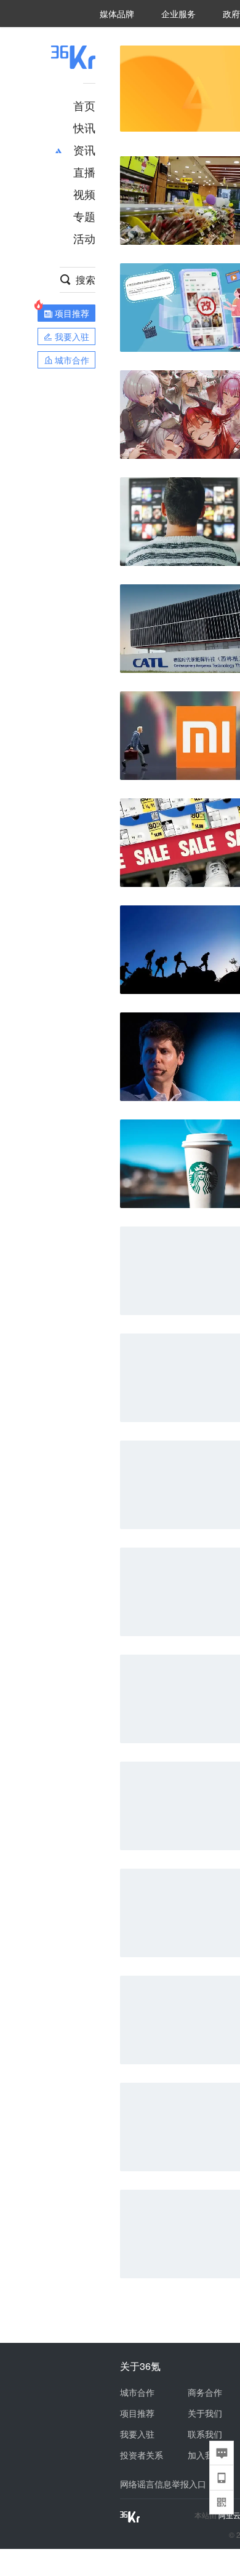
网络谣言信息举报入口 (163, 2484)
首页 (84, 105)
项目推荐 (137, 2413)
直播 (84, 172)
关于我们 (205, 2413)
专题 (84, 216)
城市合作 (137, 2392)
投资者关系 (142, 2455)
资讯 (84, 149)
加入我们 (205, 2455)
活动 (84, 238)
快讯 (84, 127)
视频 (84, 194)
